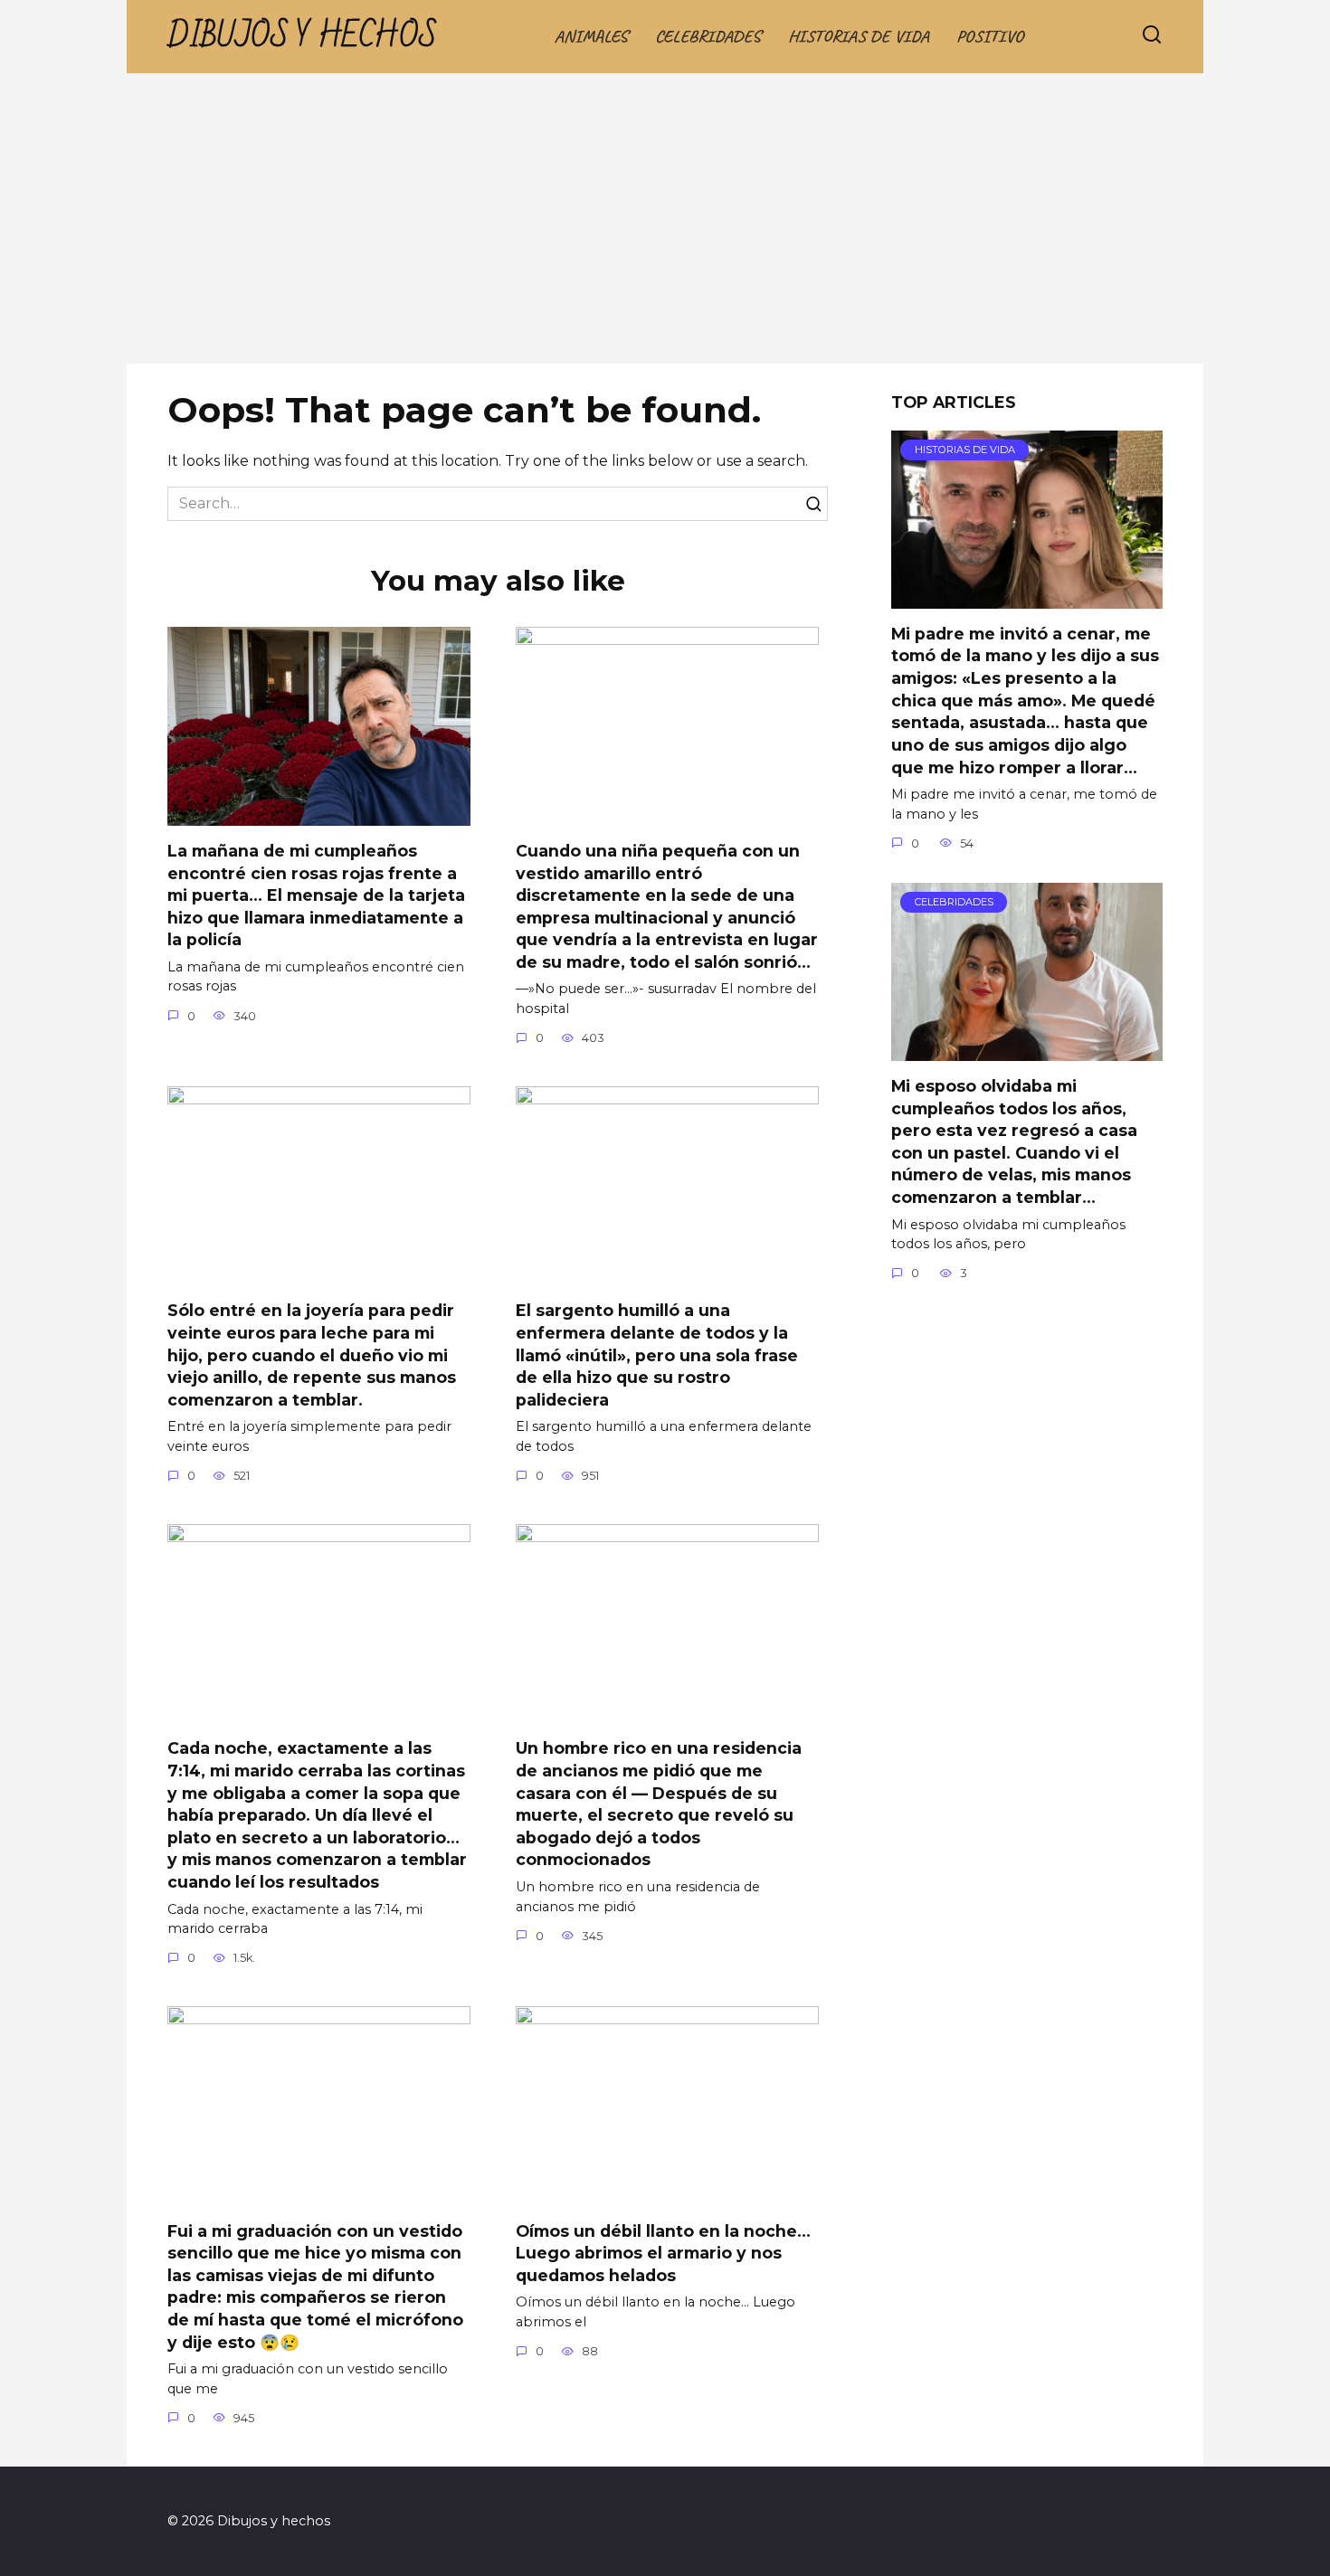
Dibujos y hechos (302, 37)
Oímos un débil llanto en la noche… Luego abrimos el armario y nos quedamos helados (663, 2252)
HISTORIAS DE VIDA (859, 36)
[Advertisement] (665, 228)
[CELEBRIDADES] (1027, 1050)
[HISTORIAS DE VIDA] (1027, 597)
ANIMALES (591, 36)
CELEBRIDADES (708, 36)
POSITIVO (990, 36)
